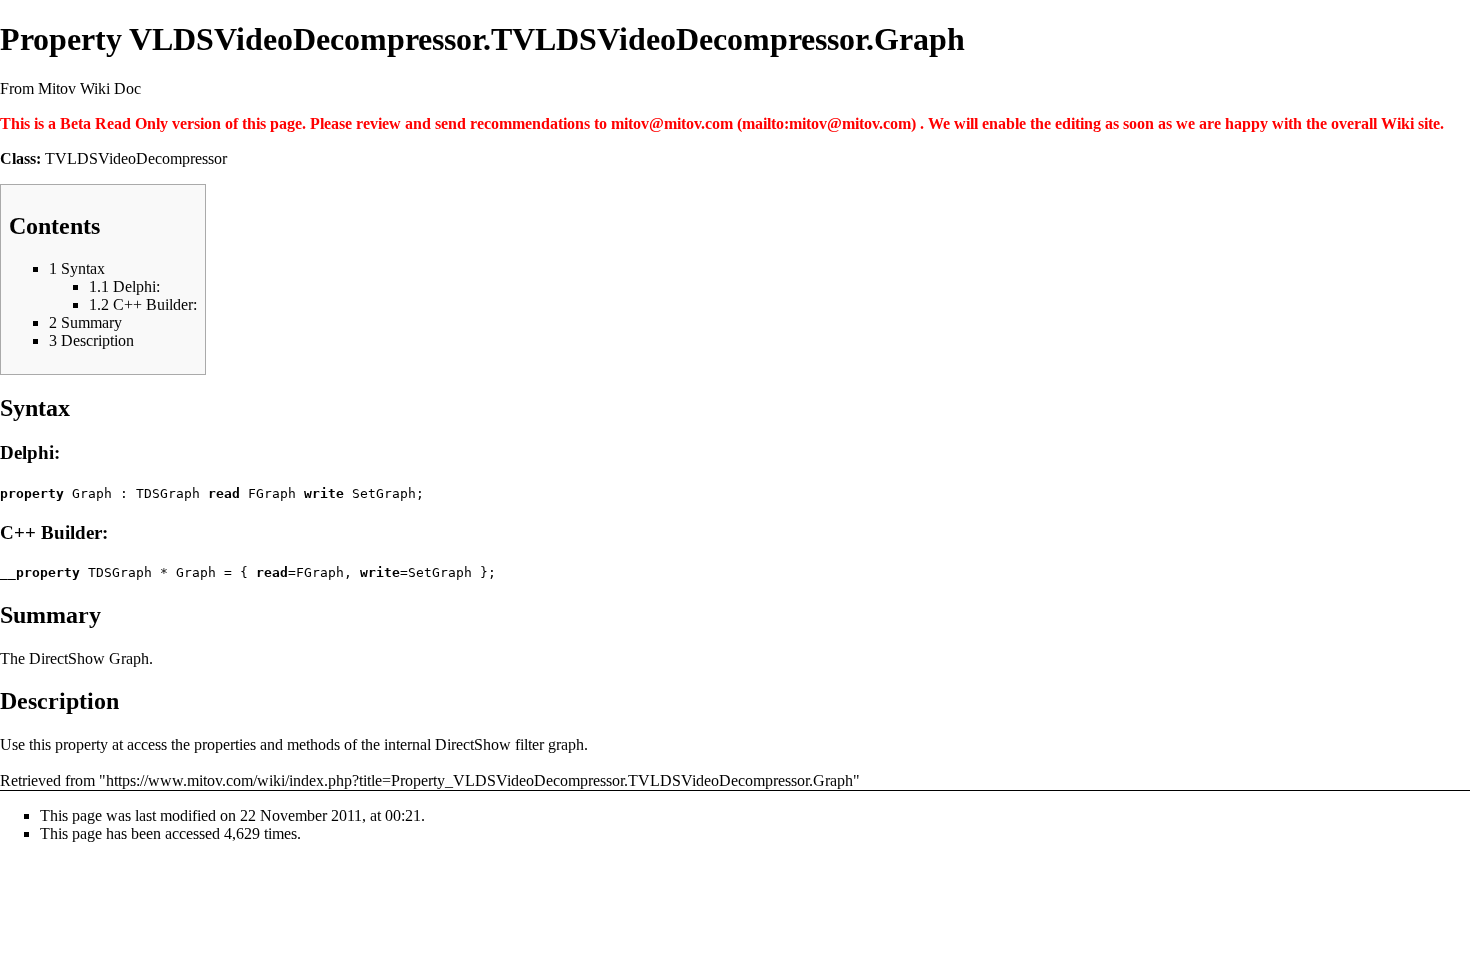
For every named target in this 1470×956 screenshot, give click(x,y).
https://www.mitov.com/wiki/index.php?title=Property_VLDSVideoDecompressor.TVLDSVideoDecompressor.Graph (479, 780)
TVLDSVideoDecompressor (136, 158)
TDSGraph (168, 493)
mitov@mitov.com (672, 123)
